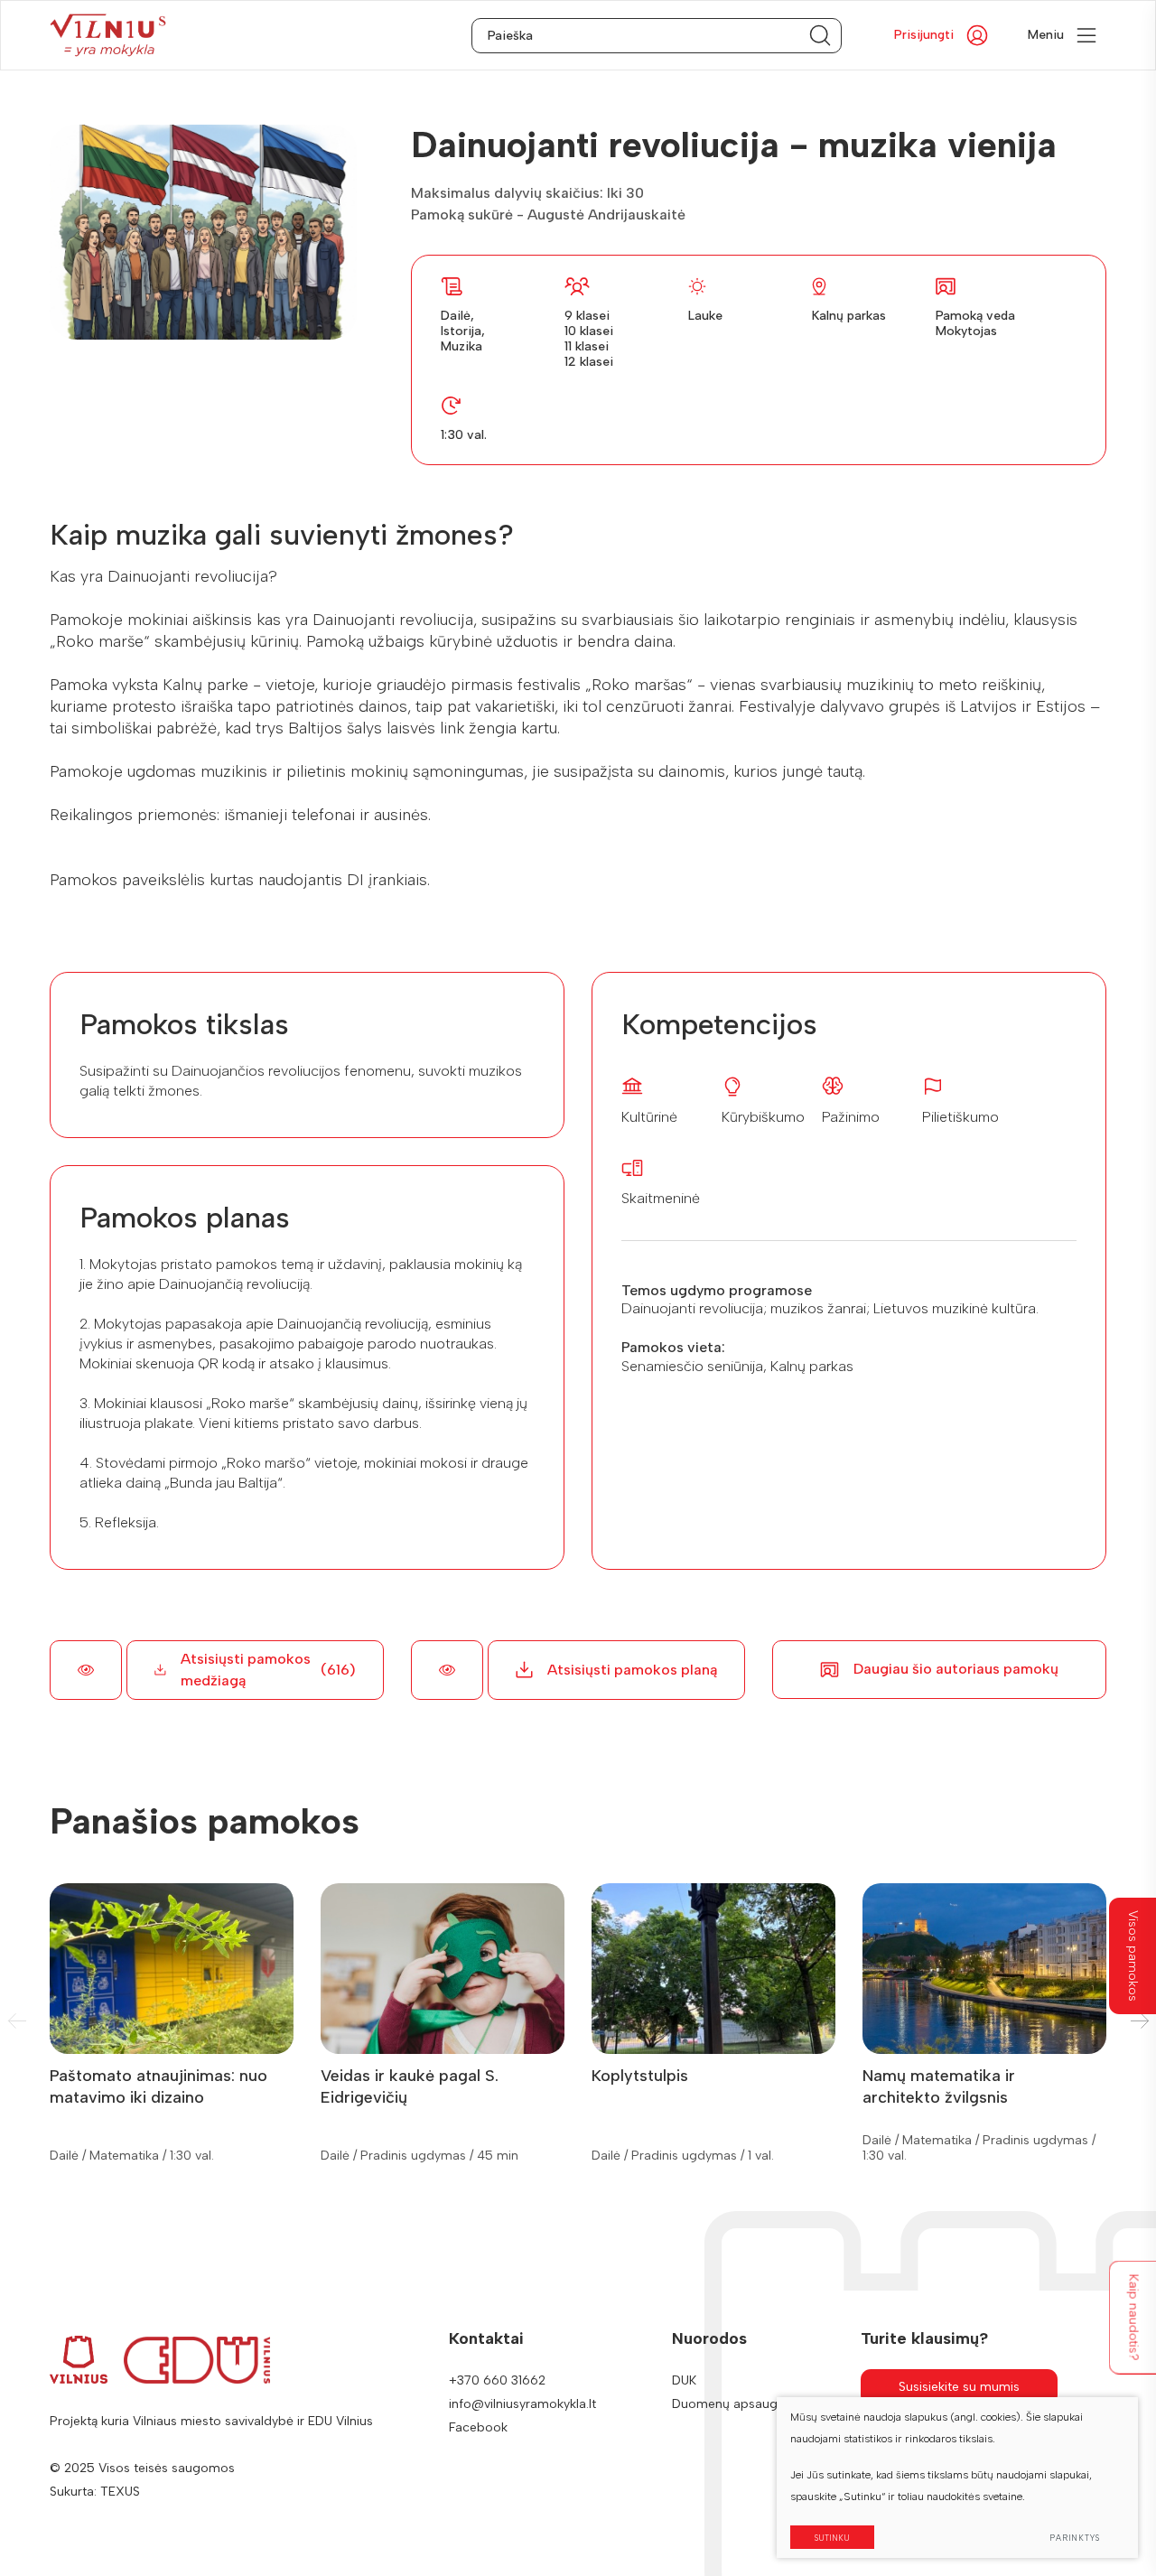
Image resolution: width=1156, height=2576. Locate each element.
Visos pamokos (1133, 1956)
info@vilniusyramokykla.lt (522, 2404)
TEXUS (120, 2492)
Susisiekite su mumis (959, 2387)
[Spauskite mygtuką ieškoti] (820, 36)
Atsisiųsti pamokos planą (632, 1670)
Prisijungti (924, 35)
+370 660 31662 (497, 2380)
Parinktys (1075, 2538)
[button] (1139, 2021)
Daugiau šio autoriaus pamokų (956, 1669)
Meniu (1046, 35)
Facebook (478, 2427)
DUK (684, 2380)
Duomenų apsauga (728, 2404)
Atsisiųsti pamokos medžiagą (268, 1670)
